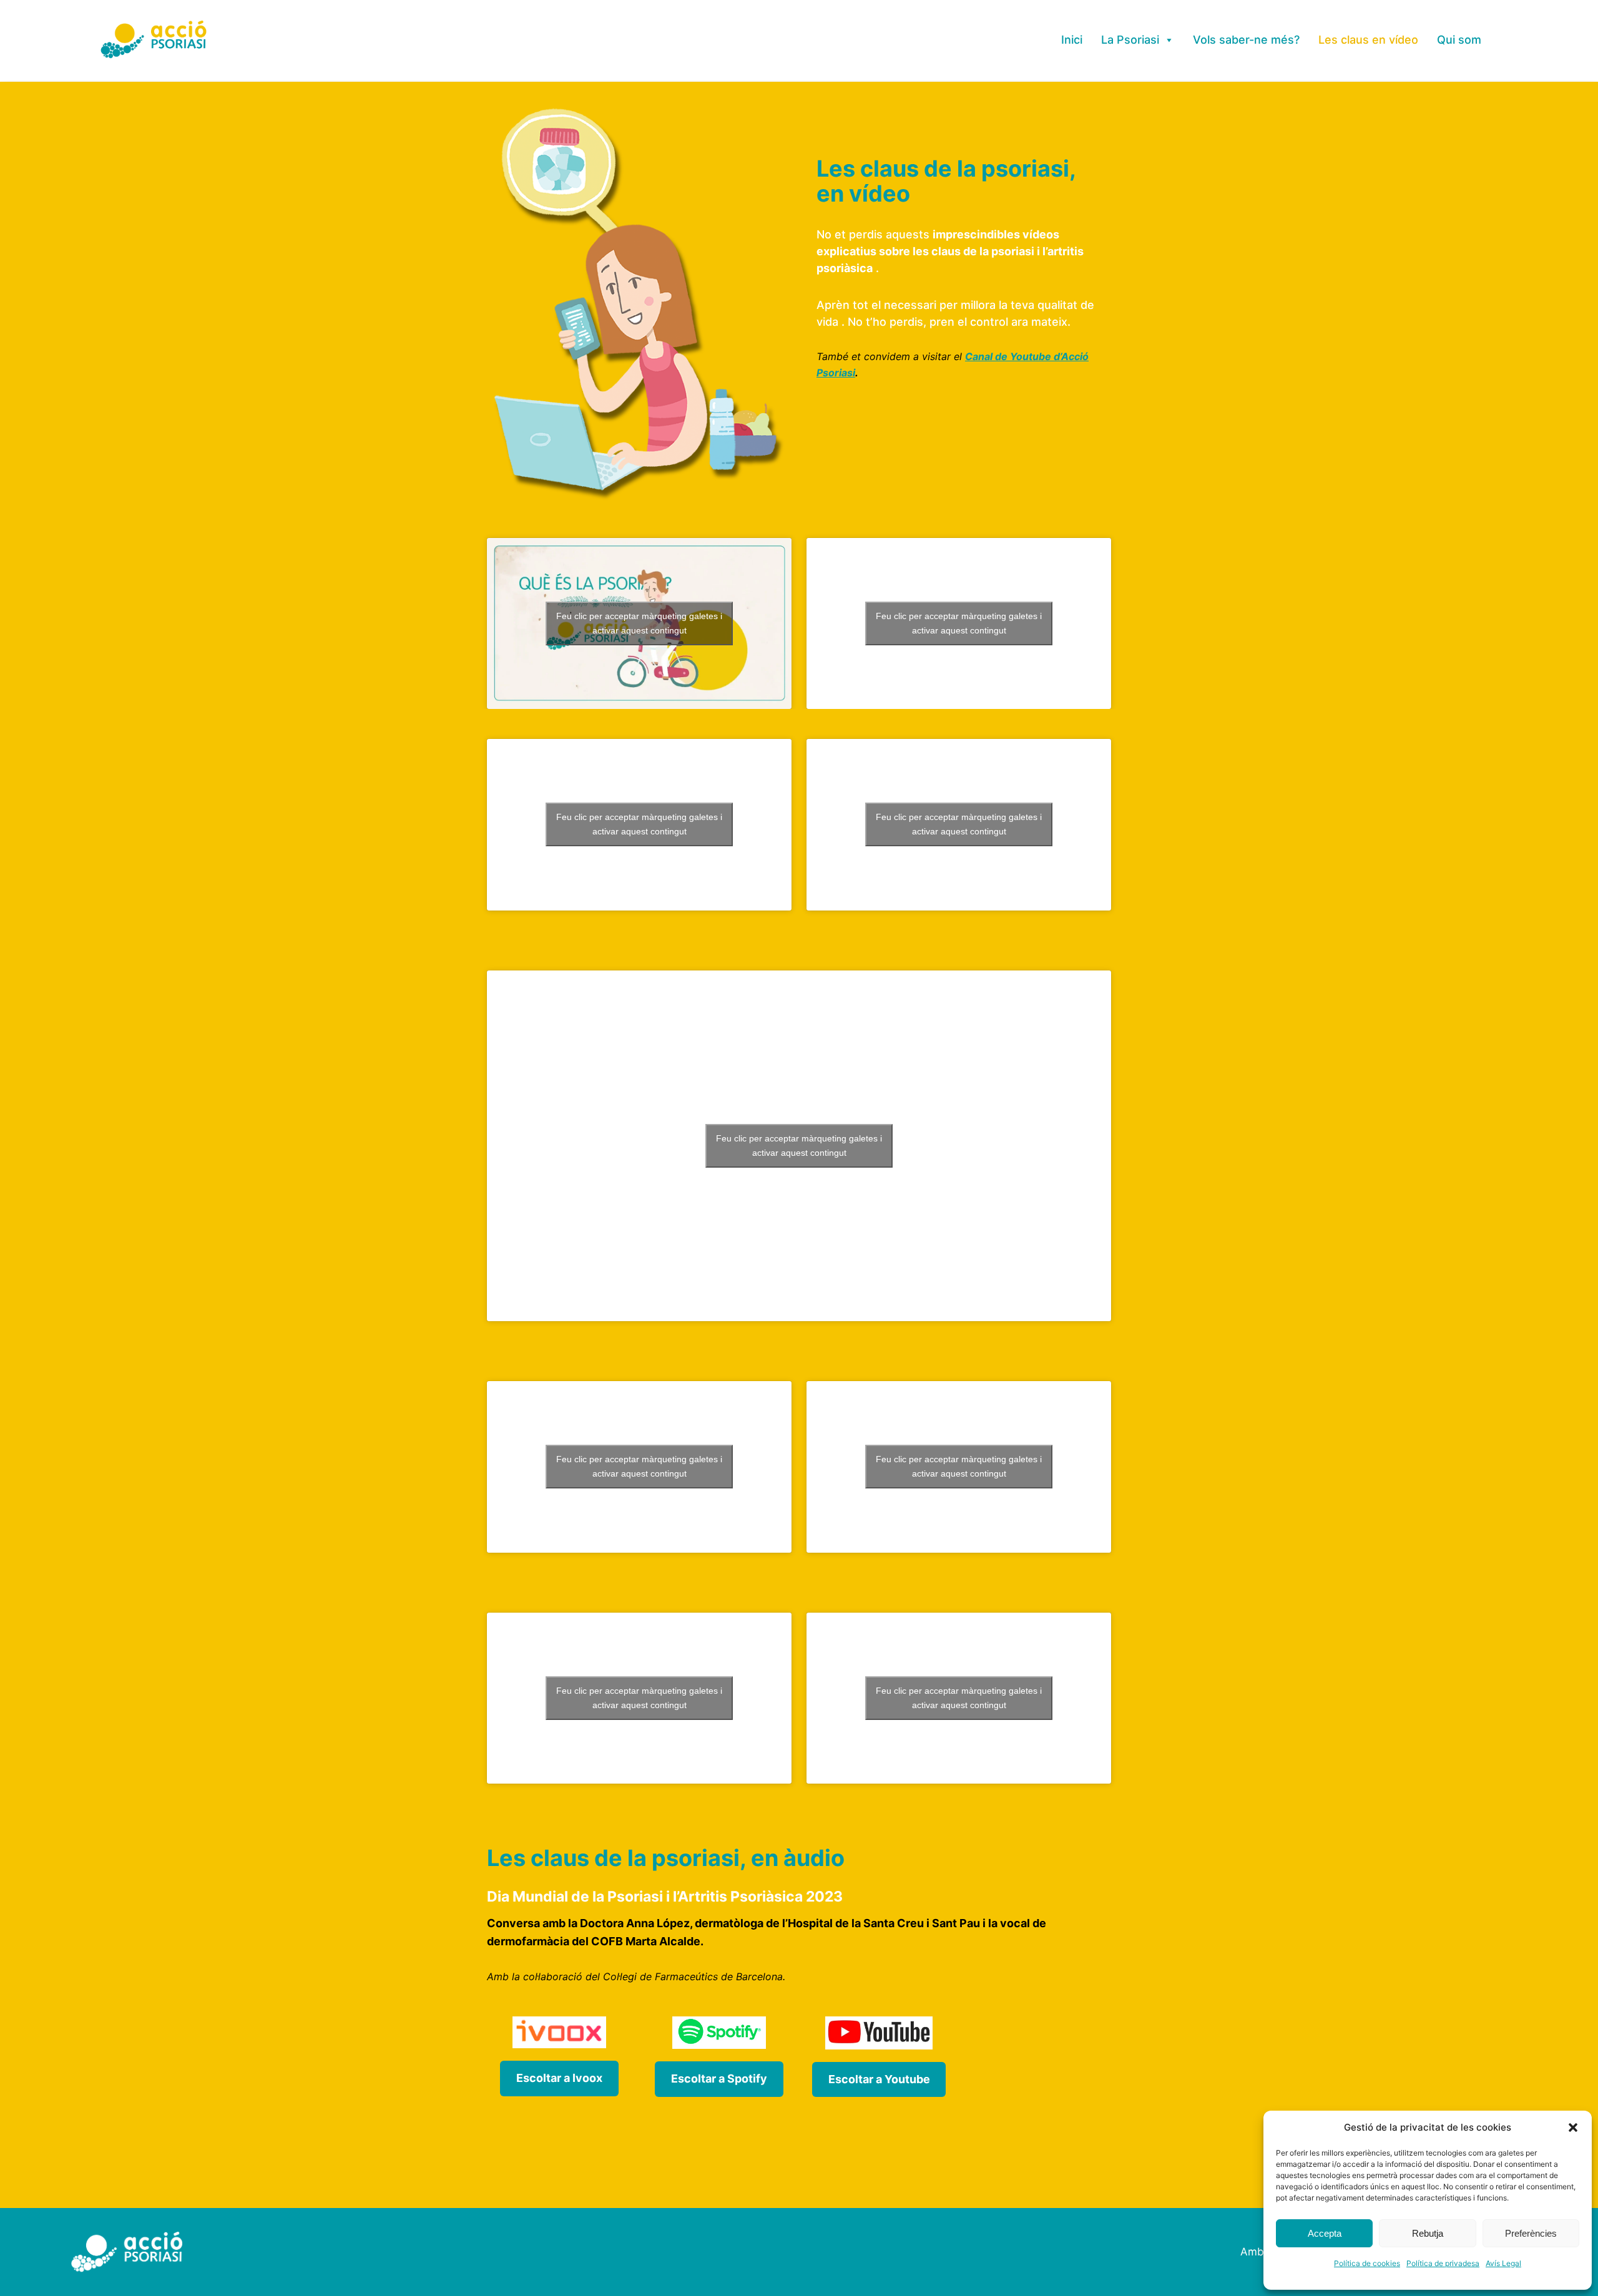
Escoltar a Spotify (719, 2079)
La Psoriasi (1130, 40)
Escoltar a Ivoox (559, 2078)
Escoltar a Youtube (879, 2079)
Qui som (1459, 40)
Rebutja (1428, 2233)
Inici (1072, 40)
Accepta (1325, 2233)
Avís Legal (1503, 2263)
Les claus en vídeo (1368, 40)
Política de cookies (1367, 2263)
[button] (1573, 2127)
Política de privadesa (1443, 2263)
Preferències (1531, 2233)
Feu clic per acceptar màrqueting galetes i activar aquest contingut (639, 623)
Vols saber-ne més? (1246, 40)
